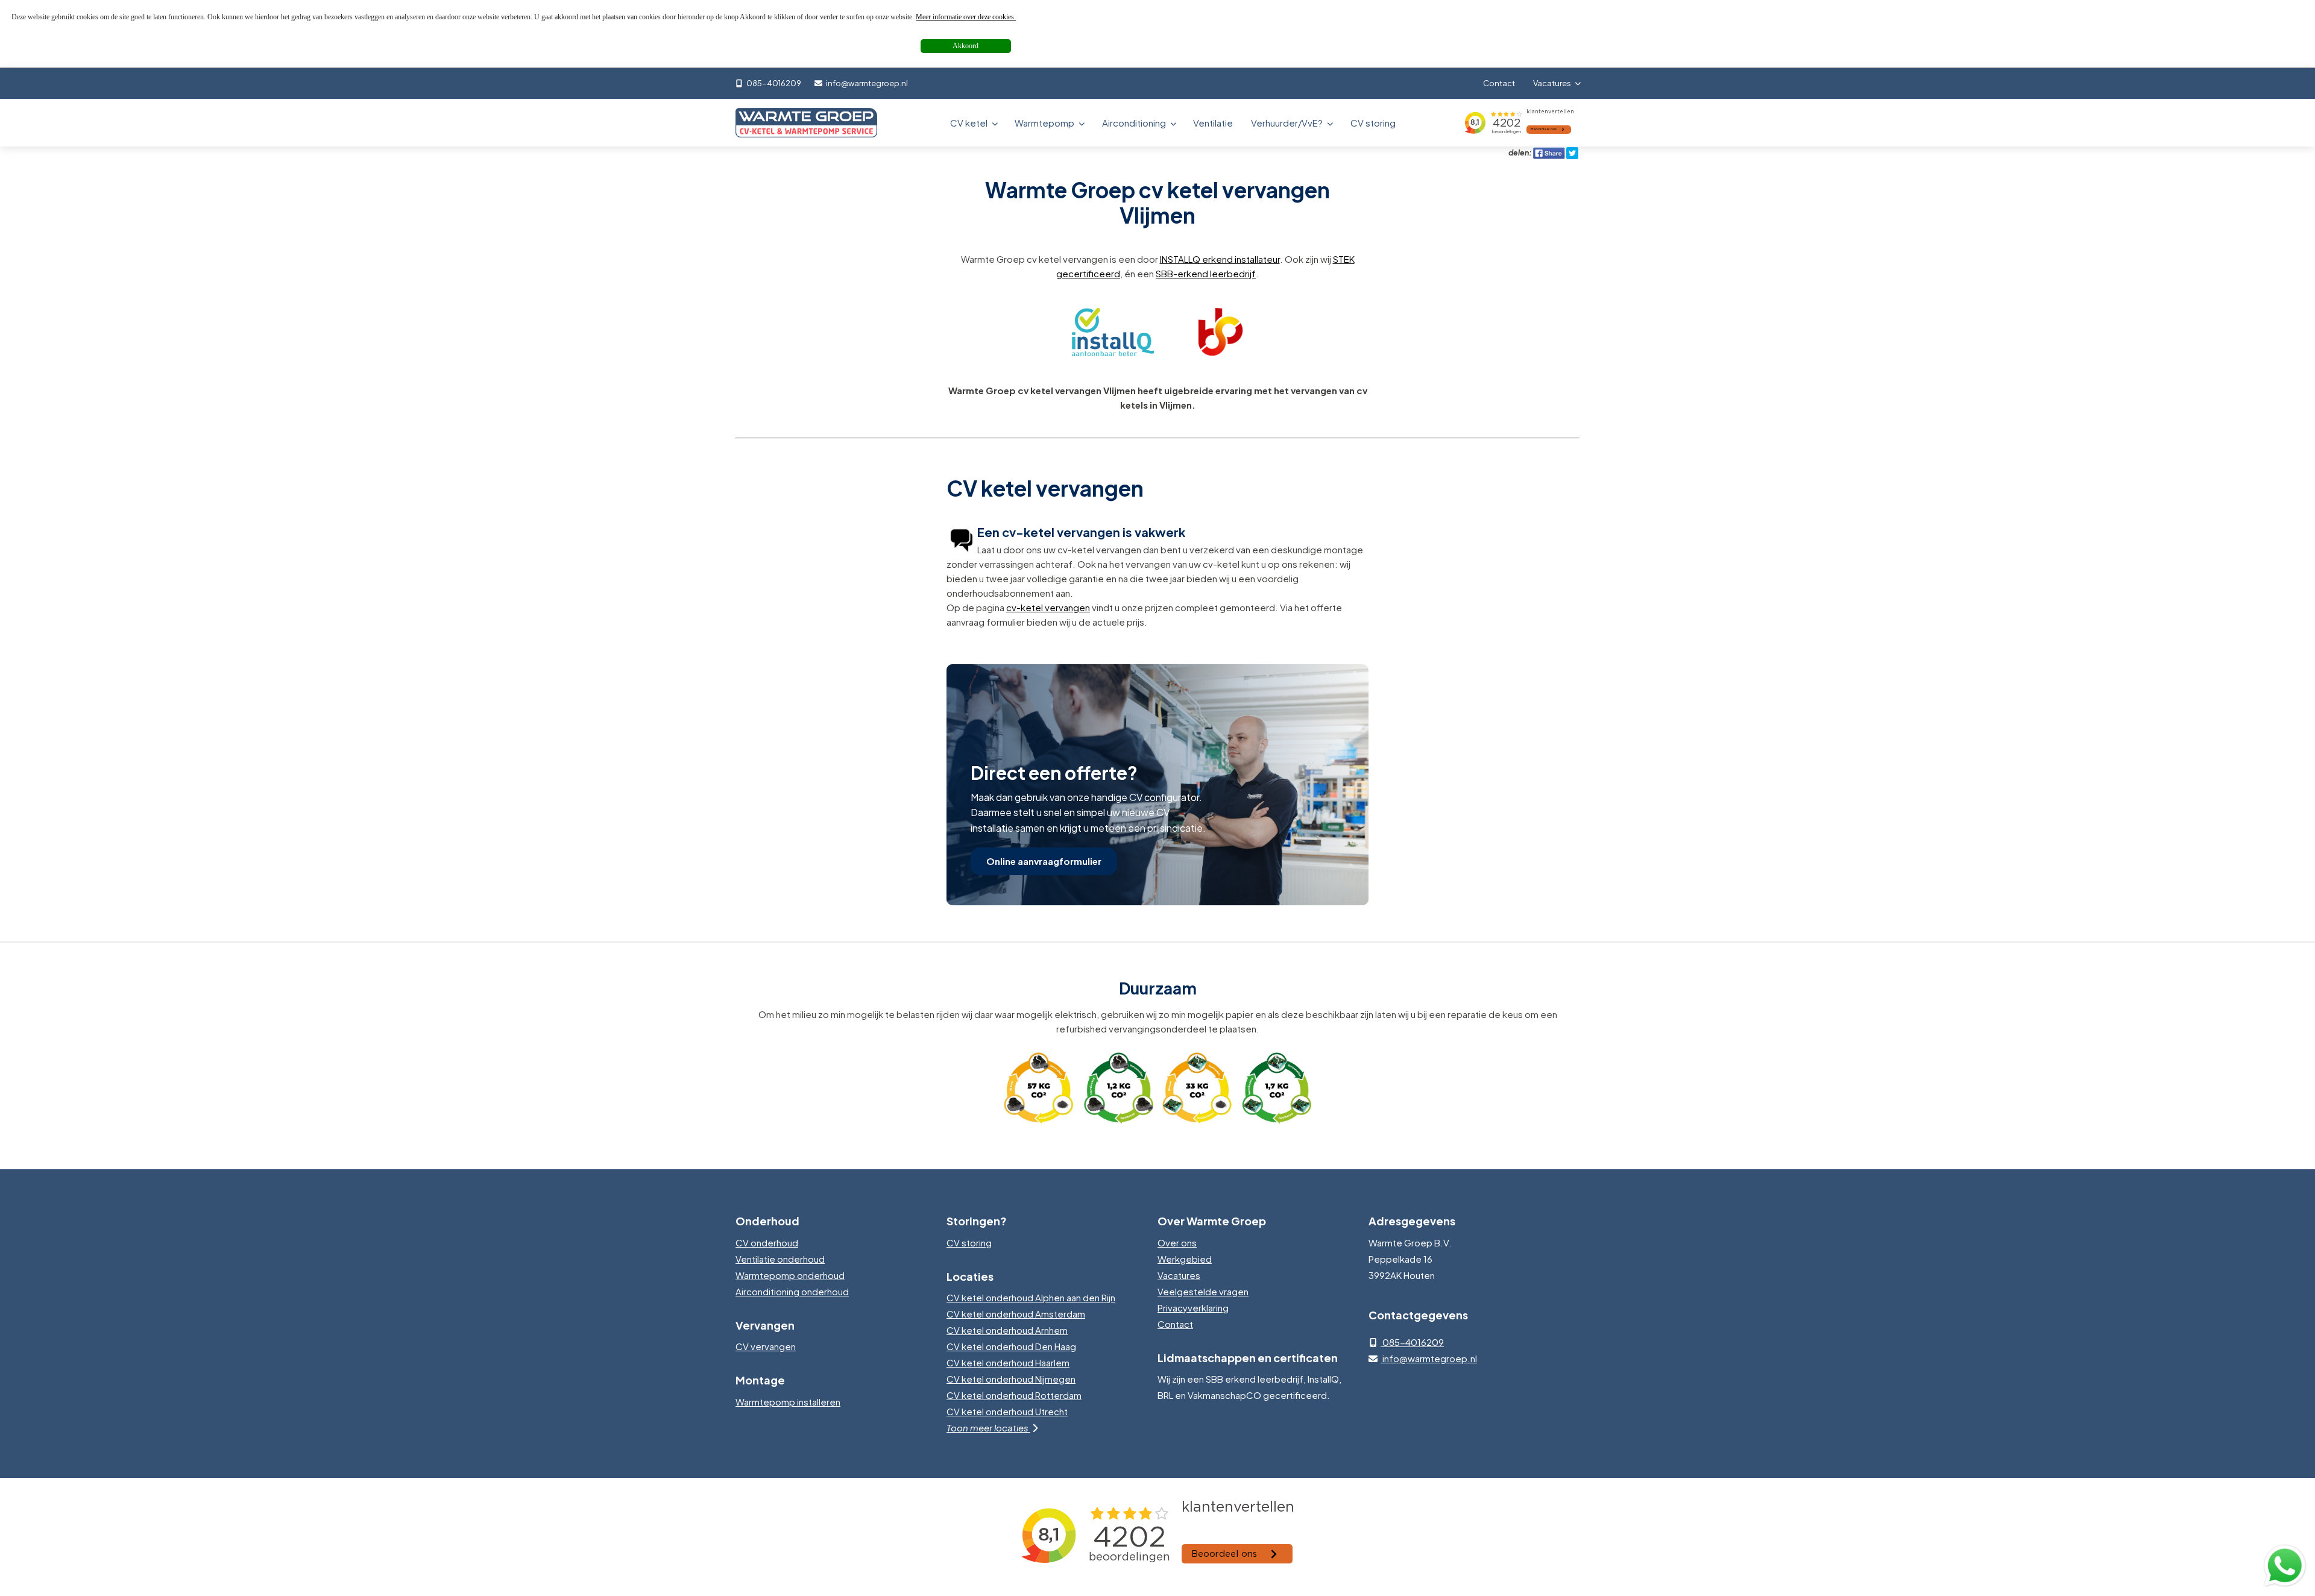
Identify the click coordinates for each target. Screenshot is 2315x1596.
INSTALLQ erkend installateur (1220, 259)
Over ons (1177, 1243)
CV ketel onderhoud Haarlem (1008, 1362)
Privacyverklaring (1193, 1308)
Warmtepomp (1045, 123)
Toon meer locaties (988, 1428)
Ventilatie (1213, 123)
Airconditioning (1135, 123)
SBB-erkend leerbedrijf (1206, 273)
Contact (1499, 83)
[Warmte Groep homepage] (806, 123)
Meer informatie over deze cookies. (966, 17)
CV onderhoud (767, 1243)
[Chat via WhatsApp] (2285, 1566)
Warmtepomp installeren (788, 1402)
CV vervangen (766, 1346)
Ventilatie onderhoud (780, 1259)
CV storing (1373, 123)
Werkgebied (1185, 1259)
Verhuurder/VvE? (1288, 123)
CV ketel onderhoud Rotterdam (1014, 1395)
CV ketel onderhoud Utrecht (1007, 1411)
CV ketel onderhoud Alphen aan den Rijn (1031, 1297)
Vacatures (1553, 83)
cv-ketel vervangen (1048, 607)
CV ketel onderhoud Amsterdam (1016, 1314)
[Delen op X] (1572, 152)
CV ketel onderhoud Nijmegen (1011, 1379)
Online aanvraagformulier (1044, 861)
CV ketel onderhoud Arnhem (1007, 1330)
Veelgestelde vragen (1203, 1291)
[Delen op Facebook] (1549, 152)
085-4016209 (773, 83)
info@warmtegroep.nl (866, 83)
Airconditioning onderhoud (792, 1291)
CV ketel (970, 123)
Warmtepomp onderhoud (790, 1275)
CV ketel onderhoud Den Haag (1011, 1346)
